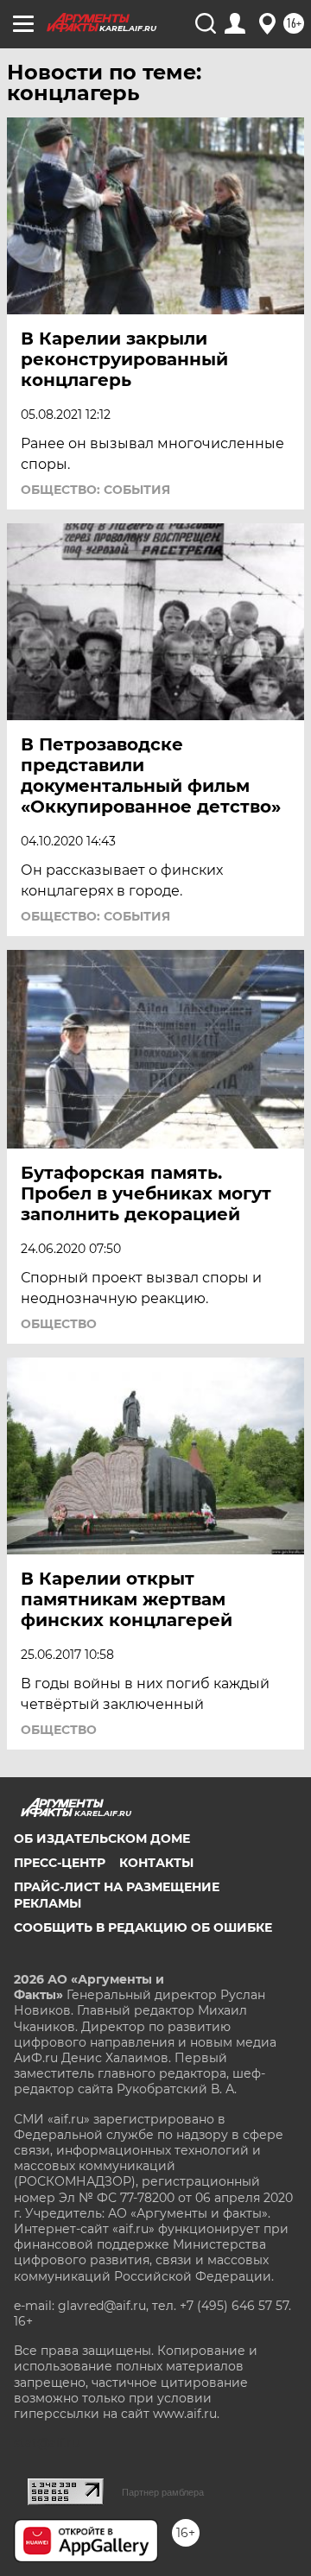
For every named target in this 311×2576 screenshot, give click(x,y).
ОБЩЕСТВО (59, 1324)
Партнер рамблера (163, 2492)
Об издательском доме (102, 1839)
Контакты (156, 1863)
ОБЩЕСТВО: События (95, 490)
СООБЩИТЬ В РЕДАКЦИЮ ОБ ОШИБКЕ (143, 1927)
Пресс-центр (60, 1863)
